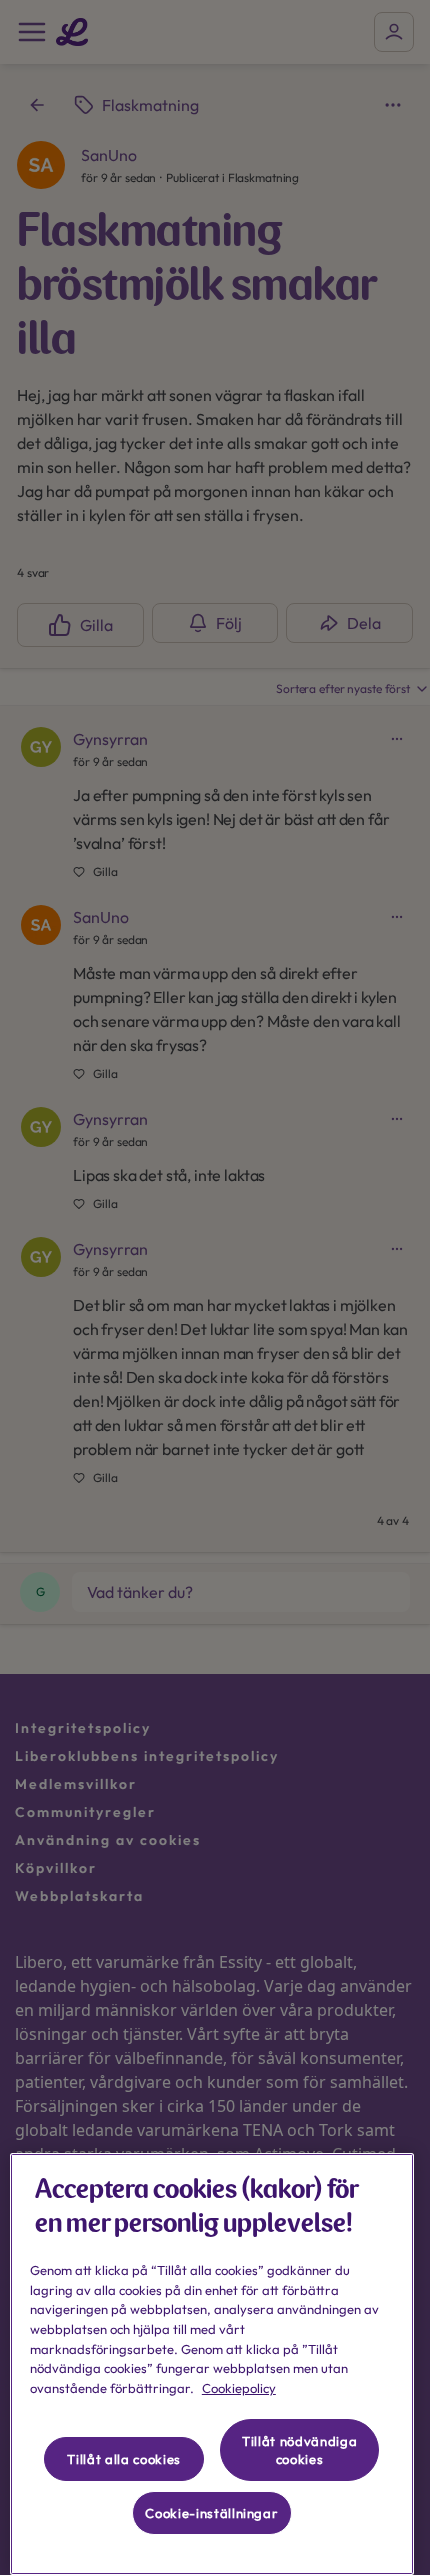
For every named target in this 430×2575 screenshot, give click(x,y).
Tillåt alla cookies (123, 2459)
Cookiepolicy (239, 2388)
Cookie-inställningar (211, 2513)
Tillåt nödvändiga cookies (299, 2450)
